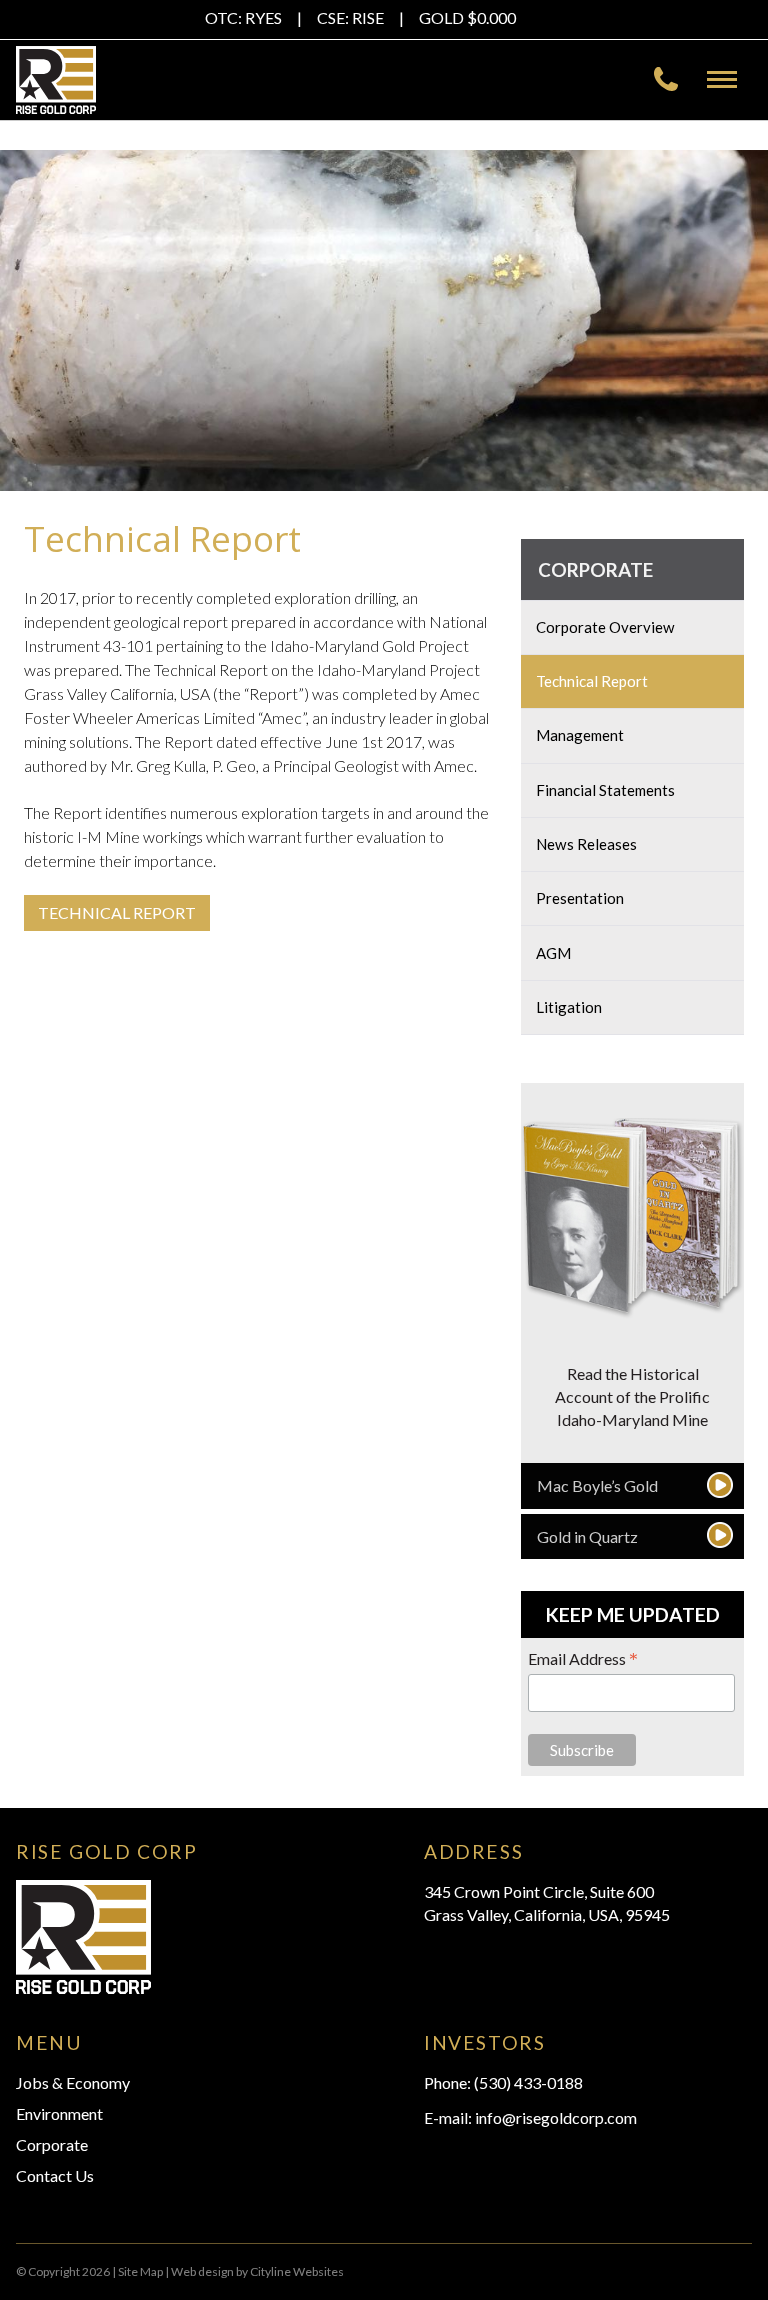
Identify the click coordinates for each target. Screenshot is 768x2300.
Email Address (583, 1658)
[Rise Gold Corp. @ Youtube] (568, 20)
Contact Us (55, 2175)
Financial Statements (605, 790)
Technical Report (592, 681)
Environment (59, 2113)
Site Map (140, 2271)
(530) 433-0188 (528, 2082)
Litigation (569, 1007)
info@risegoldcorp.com (556, 2117)
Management (580, 735)
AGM (553, 953)
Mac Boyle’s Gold (597, 1485)
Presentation (580, 898)
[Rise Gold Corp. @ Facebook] (536, 20)
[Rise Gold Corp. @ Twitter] (552, 20)
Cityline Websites (297, 2271)
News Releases (586, 844)
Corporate (595, 569)
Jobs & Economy (73, 2082)
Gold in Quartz (587, 1536)
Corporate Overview (605, 627)
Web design (202, 2271)
